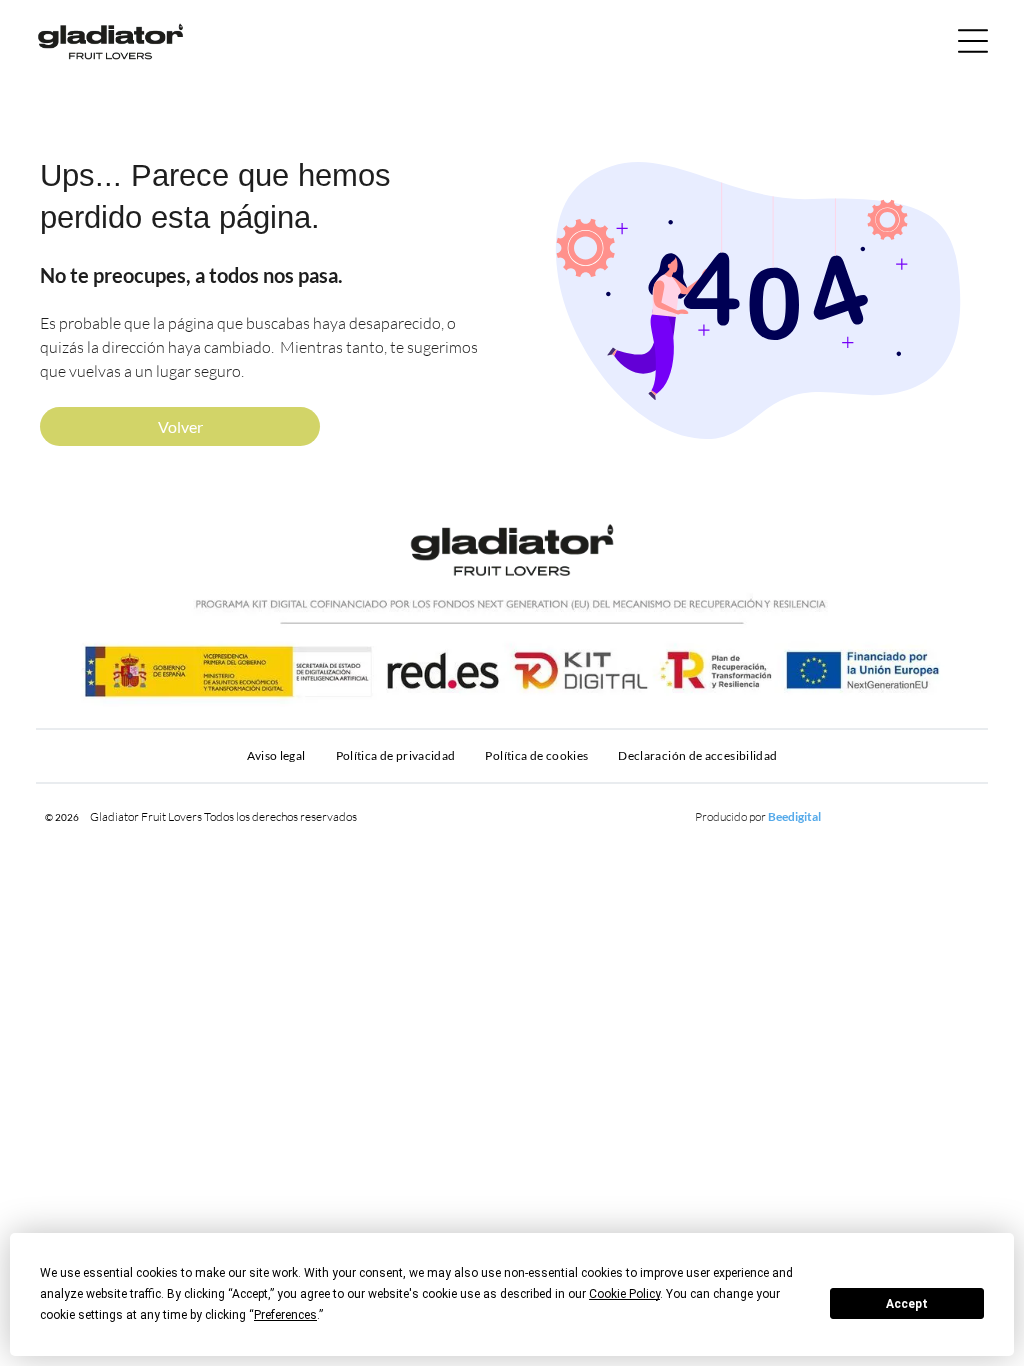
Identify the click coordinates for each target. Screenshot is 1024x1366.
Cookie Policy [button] (624, 1294)
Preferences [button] (285, 1315)
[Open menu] (973, 41)
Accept (907, 1304)
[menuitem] (276, 756)
